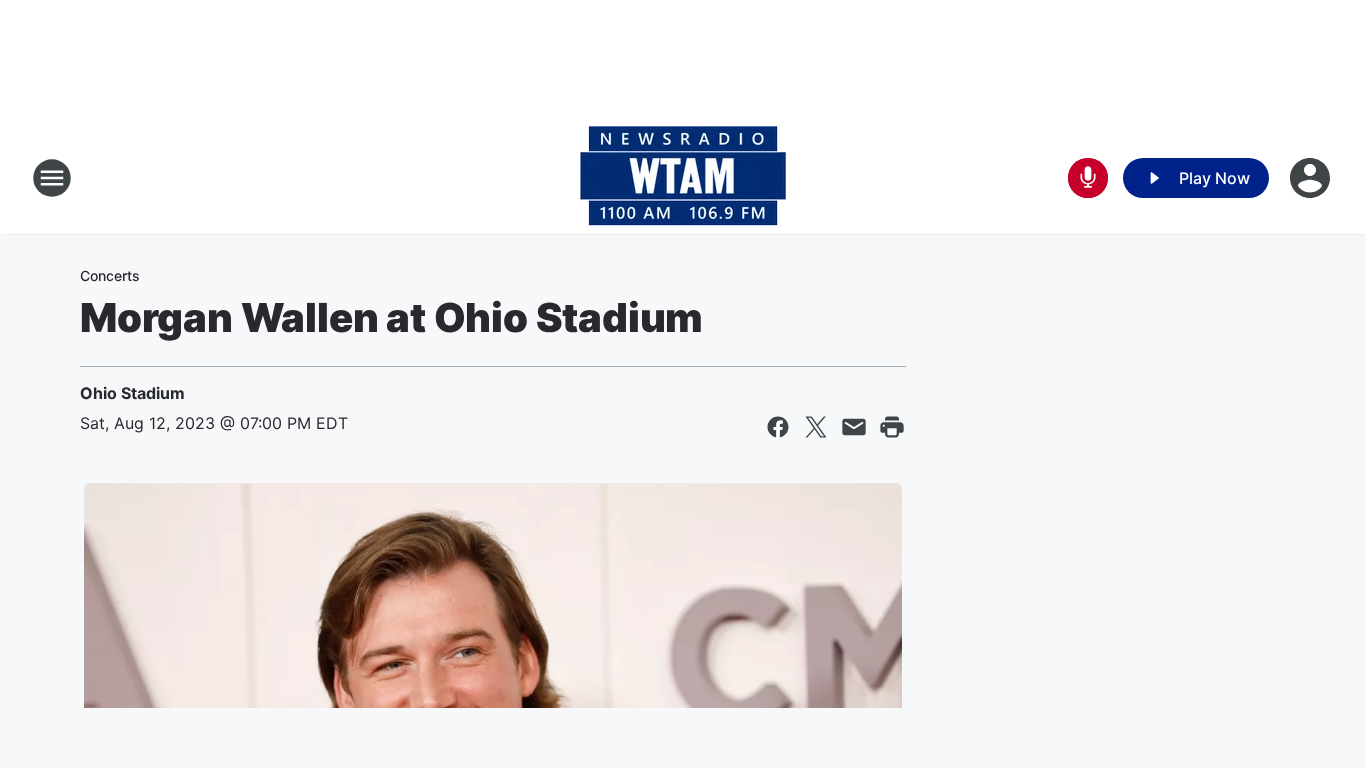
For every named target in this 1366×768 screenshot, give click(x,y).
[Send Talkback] (1088, 178)
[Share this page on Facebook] (778, 427)
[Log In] (1312, 178)
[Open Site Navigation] (52, 178)
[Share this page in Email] (854, 427)
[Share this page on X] (816, 427)
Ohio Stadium (132, 393)
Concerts (110, 275)
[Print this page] (892, 427)
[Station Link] (683, 178)
